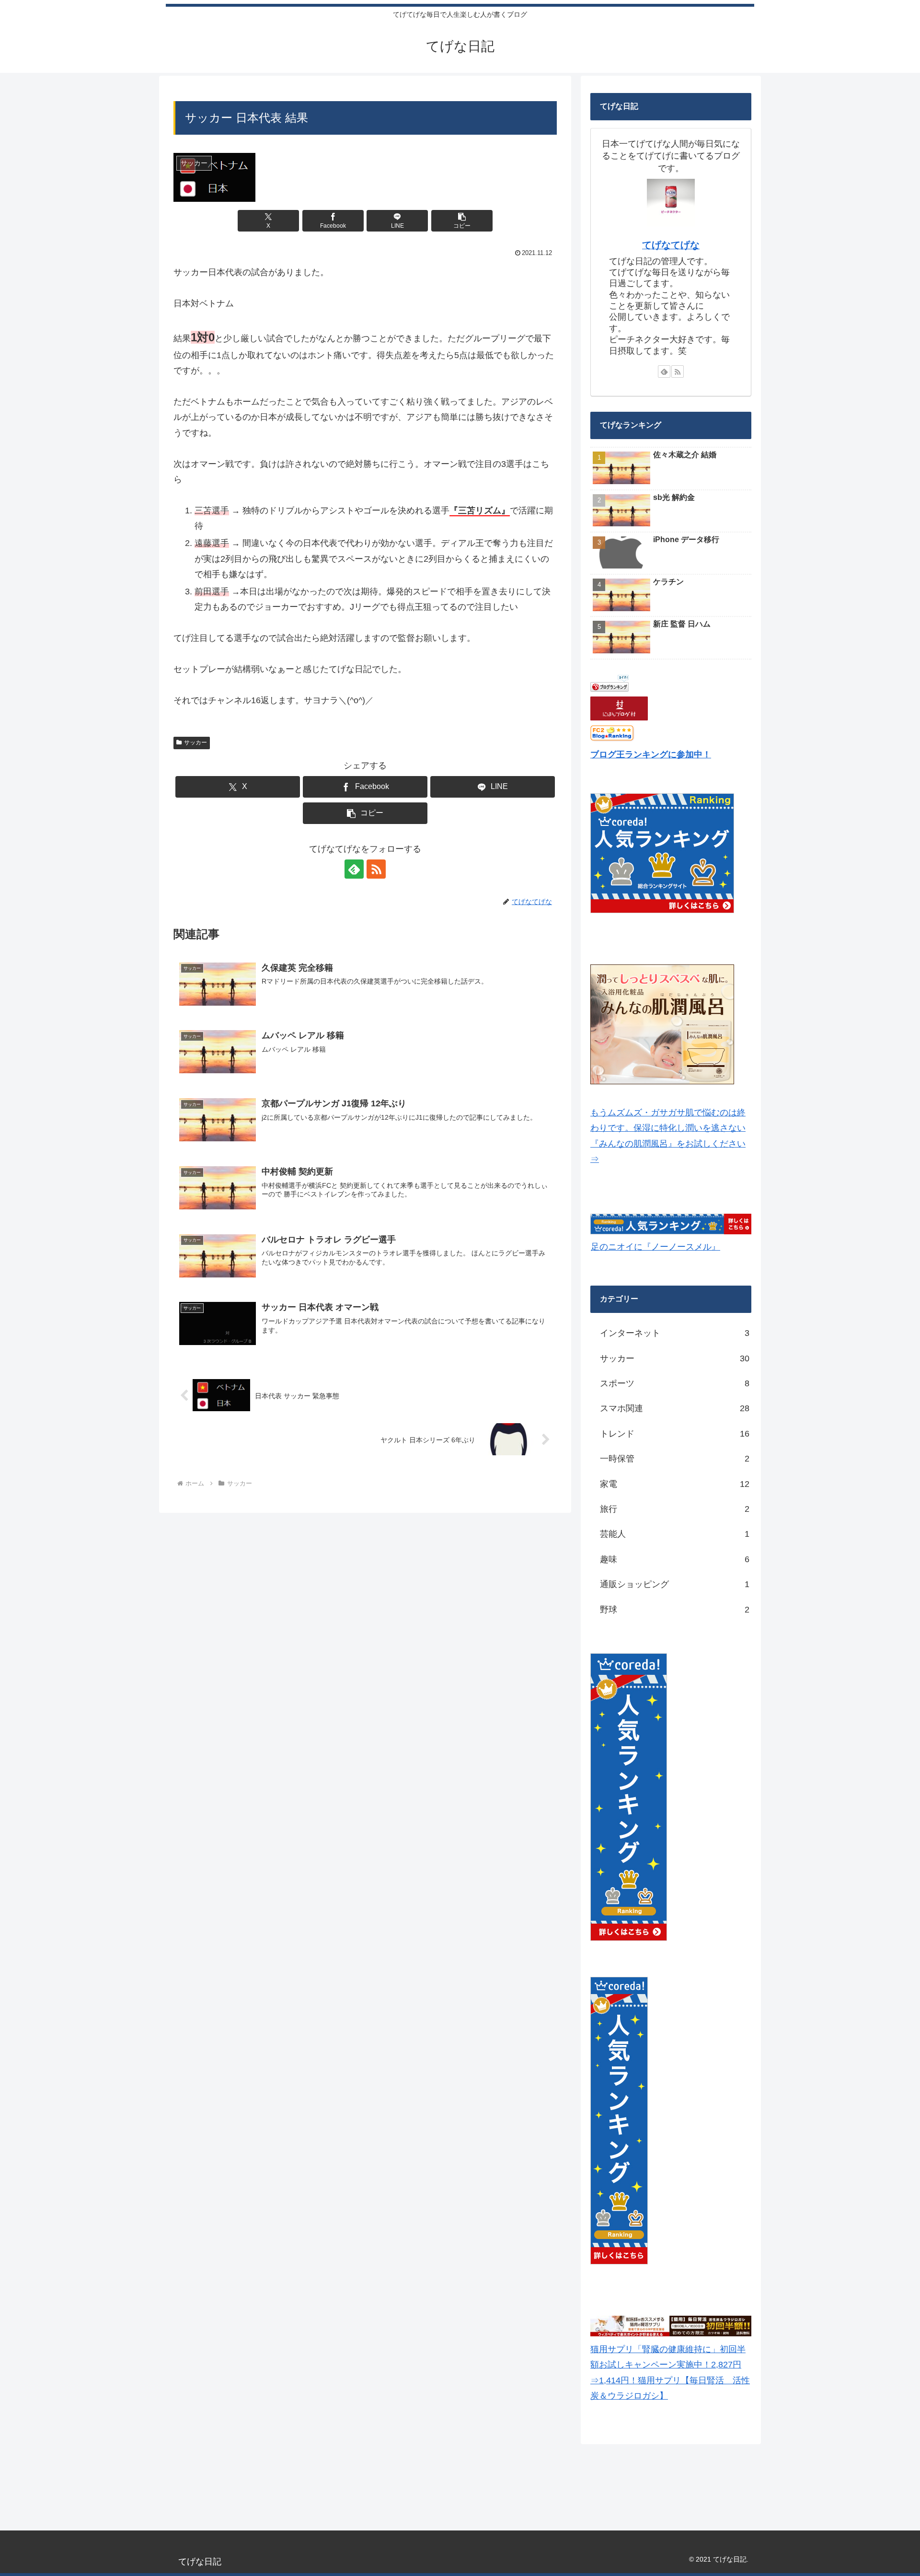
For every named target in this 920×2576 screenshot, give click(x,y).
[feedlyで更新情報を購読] (354, 869)
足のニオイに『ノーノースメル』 (655, 1247)
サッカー (195, 743)
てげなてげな (671, 245)
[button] (462, 221)
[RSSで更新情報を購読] (376, 869)
